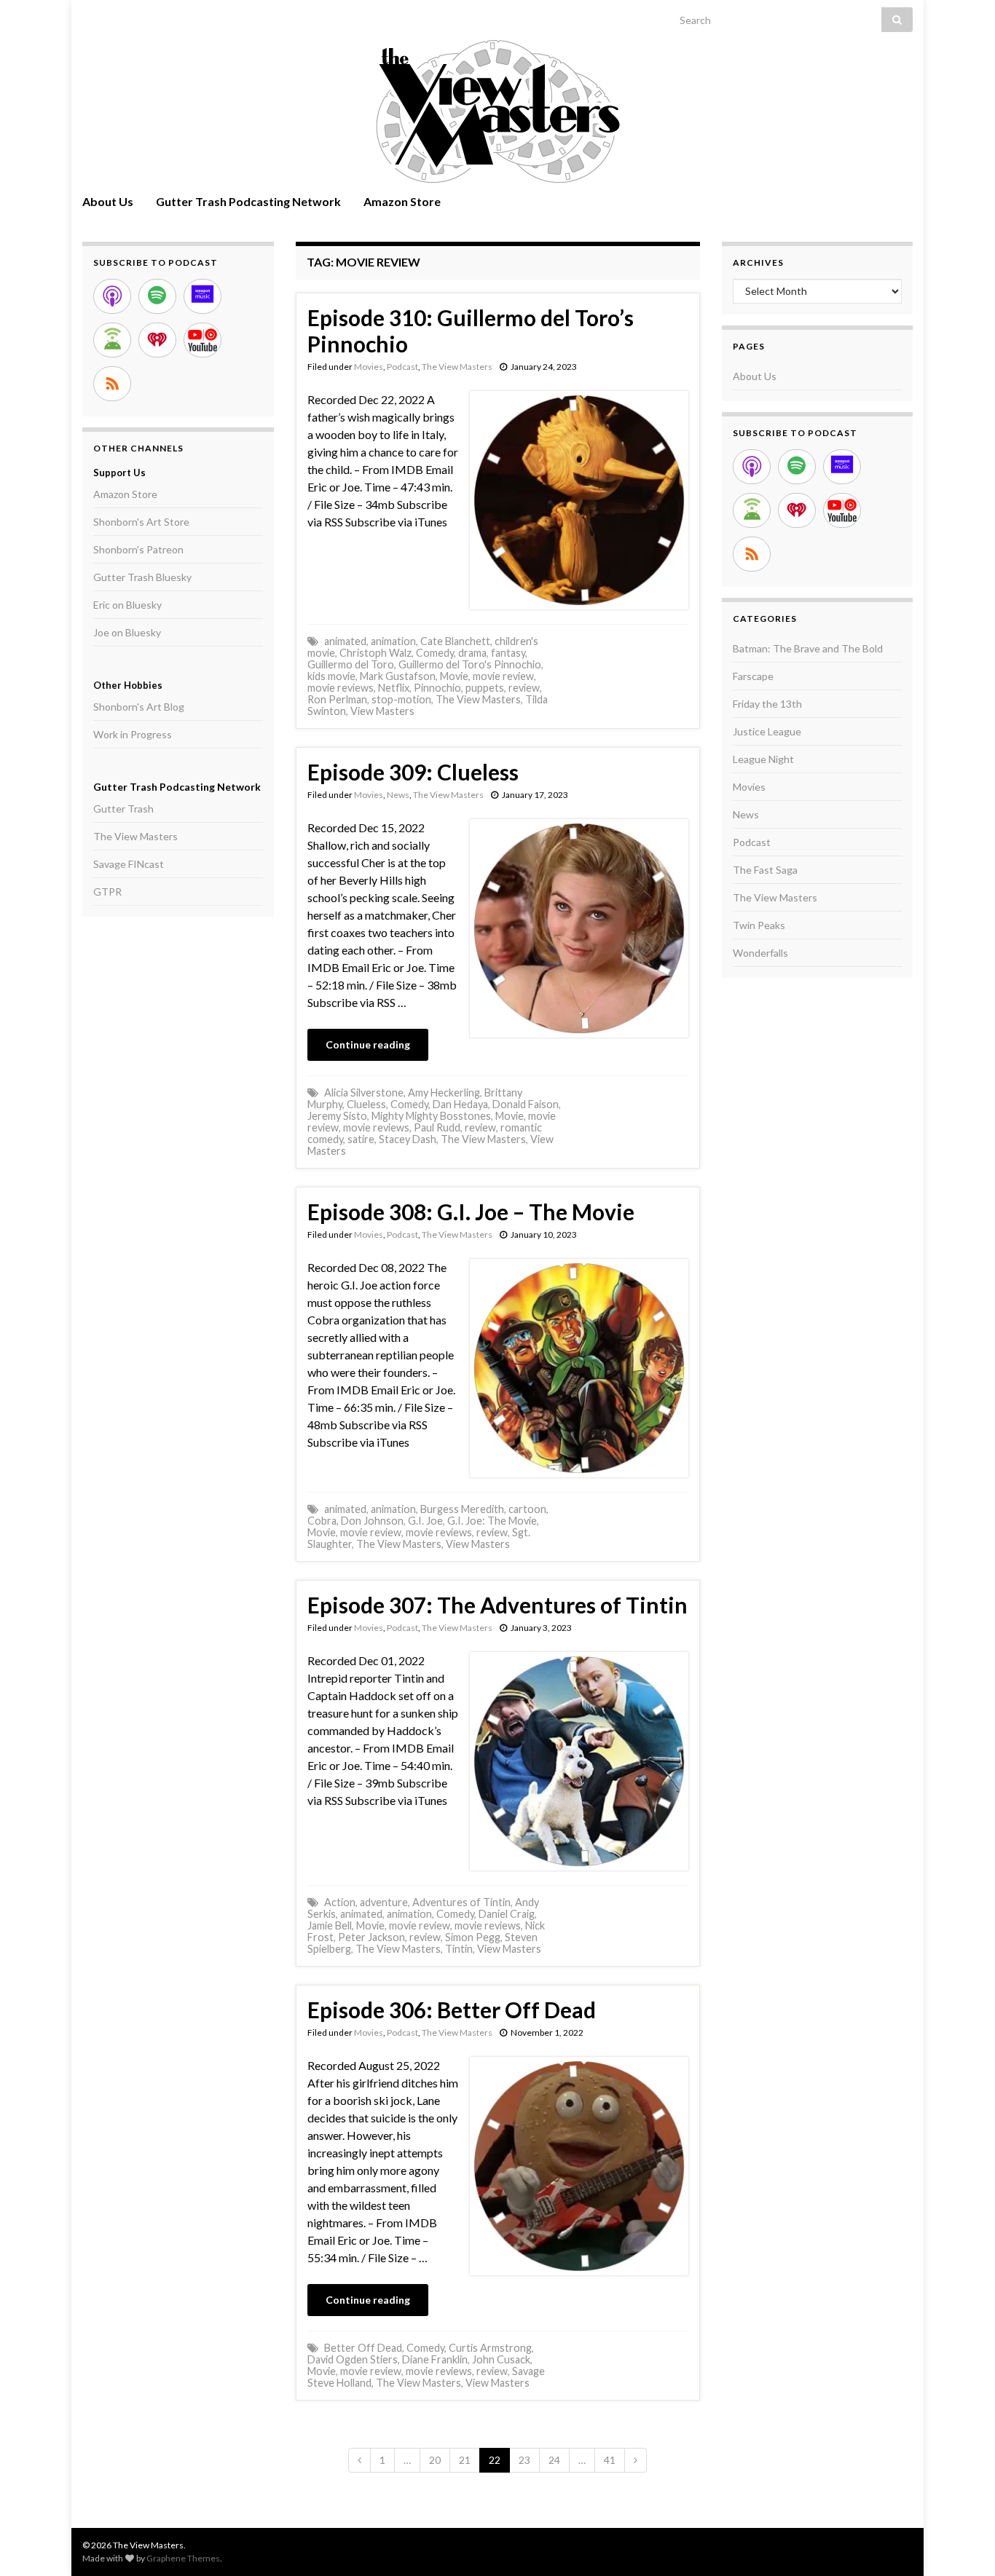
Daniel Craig (507, 1914)
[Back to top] (962, 2543)
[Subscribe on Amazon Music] (202, 296)
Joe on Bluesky (127, 632)
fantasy (508, 653)
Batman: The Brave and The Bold (808, 648)
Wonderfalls (760, 953)
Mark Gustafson (398, 676)
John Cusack (501, 2359)
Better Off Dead (363, 2348)
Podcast (402, 367)
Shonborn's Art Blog (139, 707)
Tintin (459, 1949)
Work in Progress (133, 734)
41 (610, 2460)
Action (340, 1902)
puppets (485, 688)
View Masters (382, 711)
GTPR (107, 892)
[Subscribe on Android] (112, 340)
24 (554, 2460)
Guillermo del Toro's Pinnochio (470, 664)
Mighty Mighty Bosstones (431, 1116)
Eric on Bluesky (127, 605)
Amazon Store (402, 201)
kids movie (331, 676)
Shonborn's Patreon (138, 549)
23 (524, 2460)
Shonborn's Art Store (141, 522)
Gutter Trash (123, 809)
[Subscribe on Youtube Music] (202, 340)
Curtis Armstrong (490, 2348)
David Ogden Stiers (353, 2359)
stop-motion (401, 699)
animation (393, 641)
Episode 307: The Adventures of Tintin (497, 1605)
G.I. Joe (425, 1521)
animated (345, 641)
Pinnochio (437, 688)
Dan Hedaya (460, 1104)
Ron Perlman (337, 699)
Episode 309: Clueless (413, 772)
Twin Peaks (759, 925)
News (398, 795)
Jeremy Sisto (337, 1116)
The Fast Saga (765, 870)
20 (435, 2460)
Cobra (322, 1521)
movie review (503, 676)
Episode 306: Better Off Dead (452, 2010)
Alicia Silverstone (364, 1093)
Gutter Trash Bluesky (142, 577)
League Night (763, 759)
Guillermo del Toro (351, 664)
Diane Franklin (435, 2359)
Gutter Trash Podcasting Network (248, 201)
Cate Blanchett (455, 641)
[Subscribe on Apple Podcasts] (112, 296)
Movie (454, 676)
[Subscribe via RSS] (112, 384)
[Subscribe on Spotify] (157, 296)
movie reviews (341, 688)
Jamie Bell (330, 1925)
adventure (384, 1902)
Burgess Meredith (462, 1509)
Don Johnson (372, 1521)
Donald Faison (526, 1104)
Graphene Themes (183, 2558)
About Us (108, 201)
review (524, 688)
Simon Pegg (473, 1937)
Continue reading (368, 1044)
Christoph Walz (375, 653)
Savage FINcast (129, 864)
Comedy (435, 653)
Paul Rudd (437, 1127)
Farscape (753, 676)
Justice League (767, 731)
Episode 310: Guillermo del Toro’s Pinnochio (471, 331)
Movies (369, 367)
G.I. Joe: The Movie (492, 1521)
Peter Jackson (371, 1937)
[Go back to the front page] (497, 111)
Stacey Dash (408, 1139)
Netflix (394, 688)
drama (472, 653)
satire (361, 1139)
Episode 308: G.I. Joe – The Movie (471, 1212)
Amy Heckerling (444, 1093)
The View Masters (457, 367)
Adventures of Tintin (461, 1902)
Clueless (366, 1104)
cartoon (527, 1509)
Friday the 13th (767, 704)
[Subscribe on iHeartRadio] (157, 340)
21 (465, 2460)
